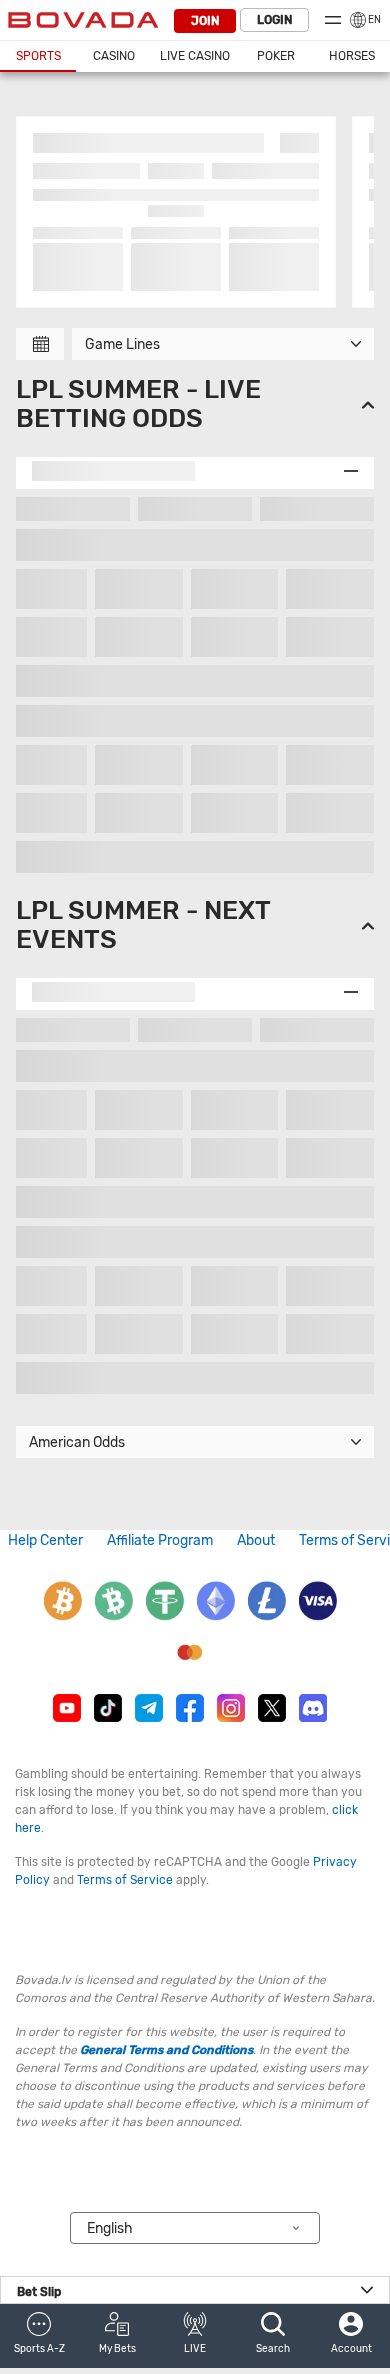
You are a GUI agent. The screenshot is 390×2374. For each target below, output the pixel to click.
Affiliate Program (160, 1540)
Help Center (45, 1540)
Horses (352, 56)
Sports (38, 56)
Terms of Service (125, 1880)
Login (274, 20)
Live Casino (195, 56)
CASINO (114, 56)
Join (205, 21)
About (256, 1540)
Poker (276, 56)
